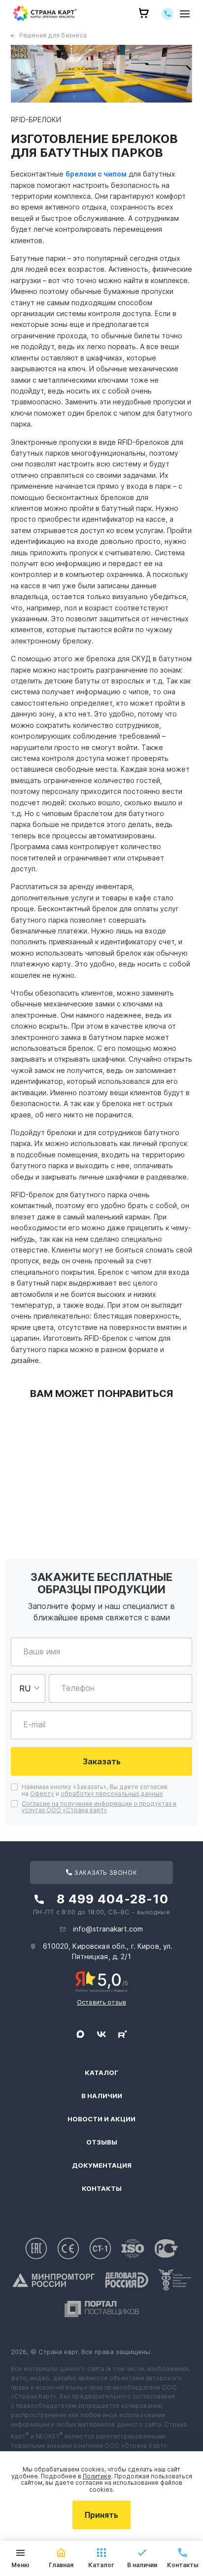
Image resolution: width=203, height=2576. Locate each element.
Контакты (102, 2189)
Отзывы (102, 2142)
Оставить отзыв (101, 2002)
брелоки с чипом (96, 174)
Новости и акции (101, 2119)
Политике (97, 2476)
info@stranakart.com (108, 1929)
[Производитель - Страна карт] (45, 14)
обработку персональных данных (112, 1794)
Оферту (42, 1794)
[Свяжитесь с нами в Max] (80, 2034)
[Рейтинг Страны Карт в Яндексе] (102, 1981)
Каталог (101, 2073)
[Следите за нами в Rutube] (123, 2034)
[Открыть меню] (185, 14)
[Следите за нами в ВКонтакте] (101, 2034)
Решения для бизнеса (53, 35)
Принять (101, 2515)
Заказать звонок (105, 1873)
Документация (102, 2165)
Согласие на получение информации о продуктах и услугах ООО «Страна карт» (99, 1807)
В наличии (102, 2096)
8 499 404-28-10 (113, 1899)
